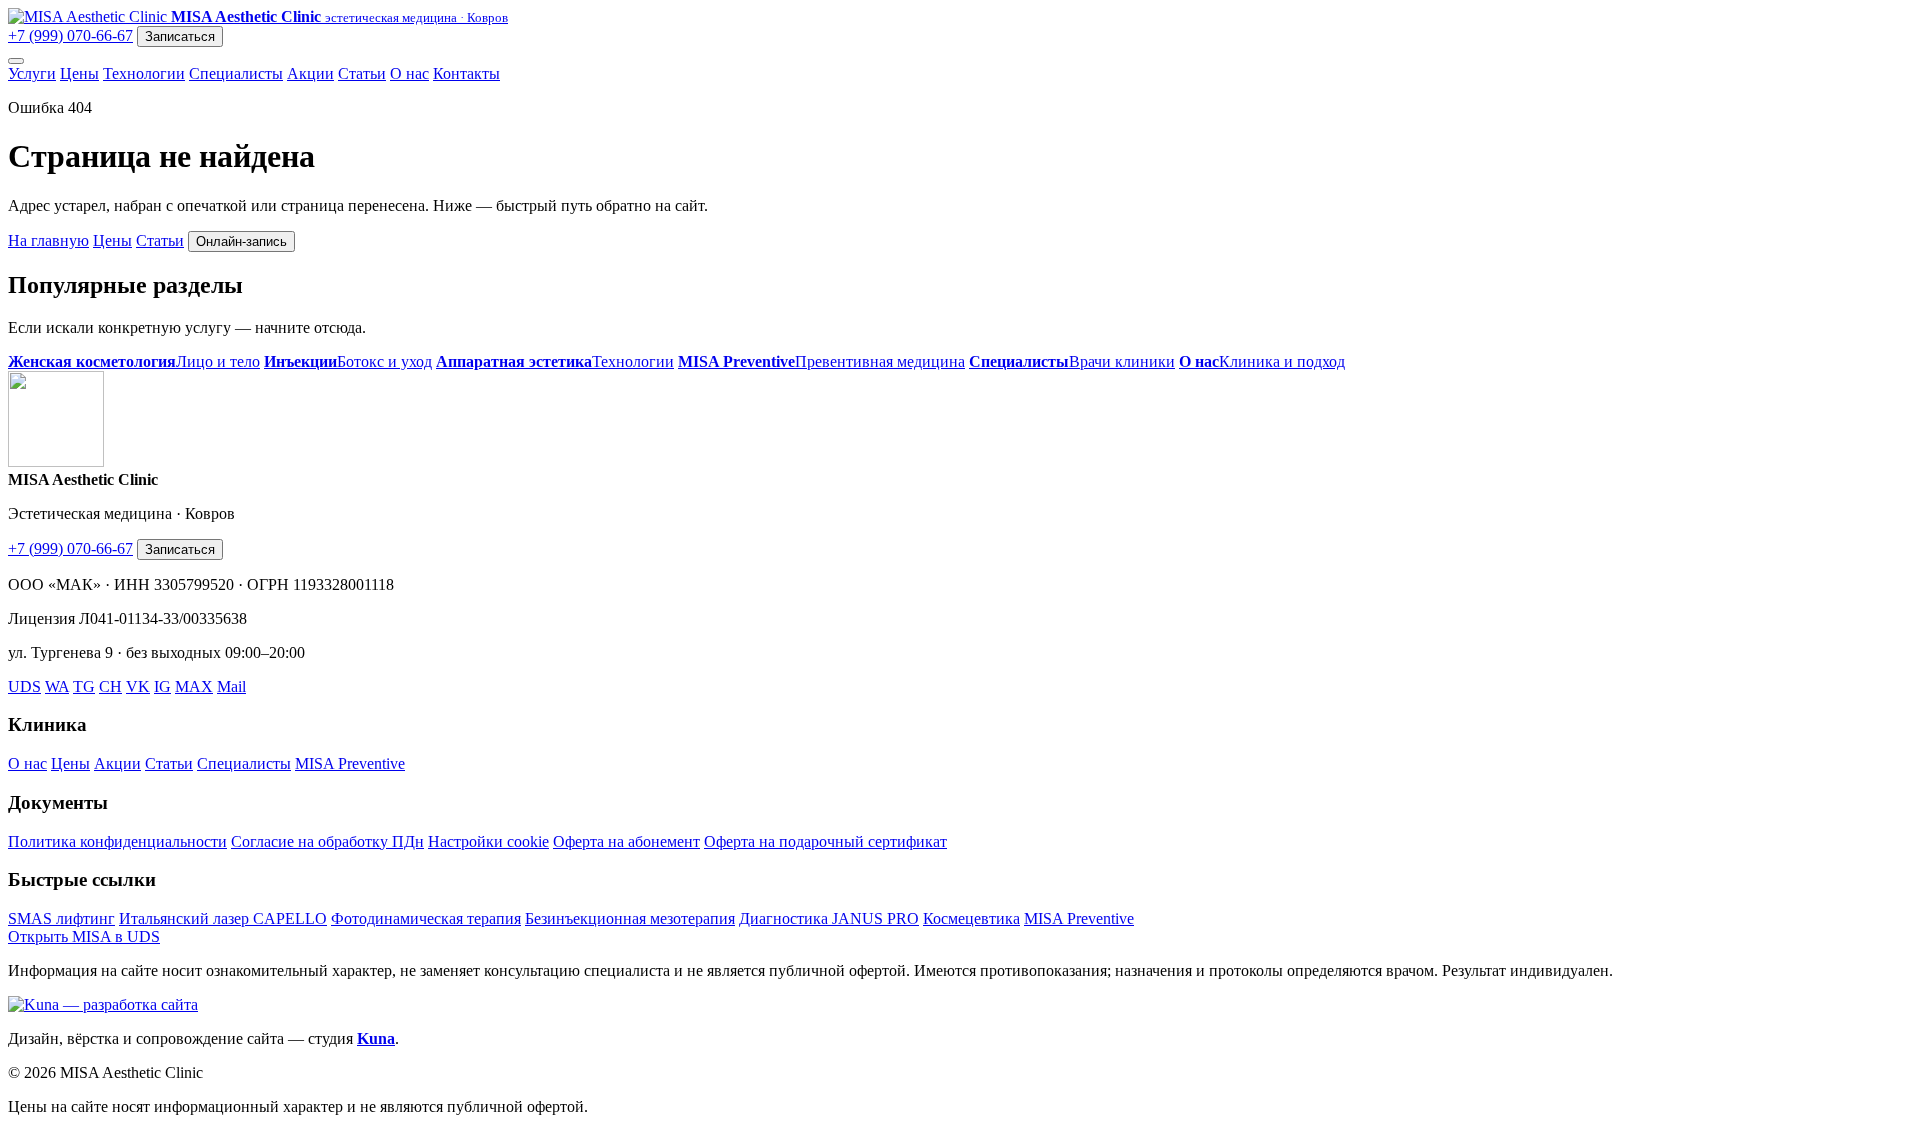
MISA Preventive (350, 763)
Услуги (32, 73)
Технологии (144, 73)
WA (57, 686)
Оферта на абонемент (626, 841)
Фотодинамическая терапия (426, 918)
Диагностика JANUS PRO (829, 918)
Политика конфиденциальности (117, 841)
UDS (24, 686)
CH (110, 686)
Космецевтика (971, 918)
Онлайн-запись (241, 241)
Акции (310, 73)
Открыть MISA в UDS (84, 936)
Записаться (180, 36)
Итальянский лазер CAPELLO (223, 918)
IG (162, 686)
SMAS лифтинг (61, 918)
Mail (231, 686)
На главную (48, 240)
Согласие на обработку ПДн (327, 841)
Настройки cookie (488, 841)
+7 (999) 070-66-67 (70, 35)
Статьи (362, 73)
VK (138, 686)
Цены (79, 73)
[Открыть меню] (16, 61)
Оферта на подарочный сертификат (825, 841)
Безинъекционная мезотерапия (630, 918)
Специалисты (236, 73)
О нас (409, 73)
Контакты (466, 73)
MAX (194, 686)
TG (84, 686)
